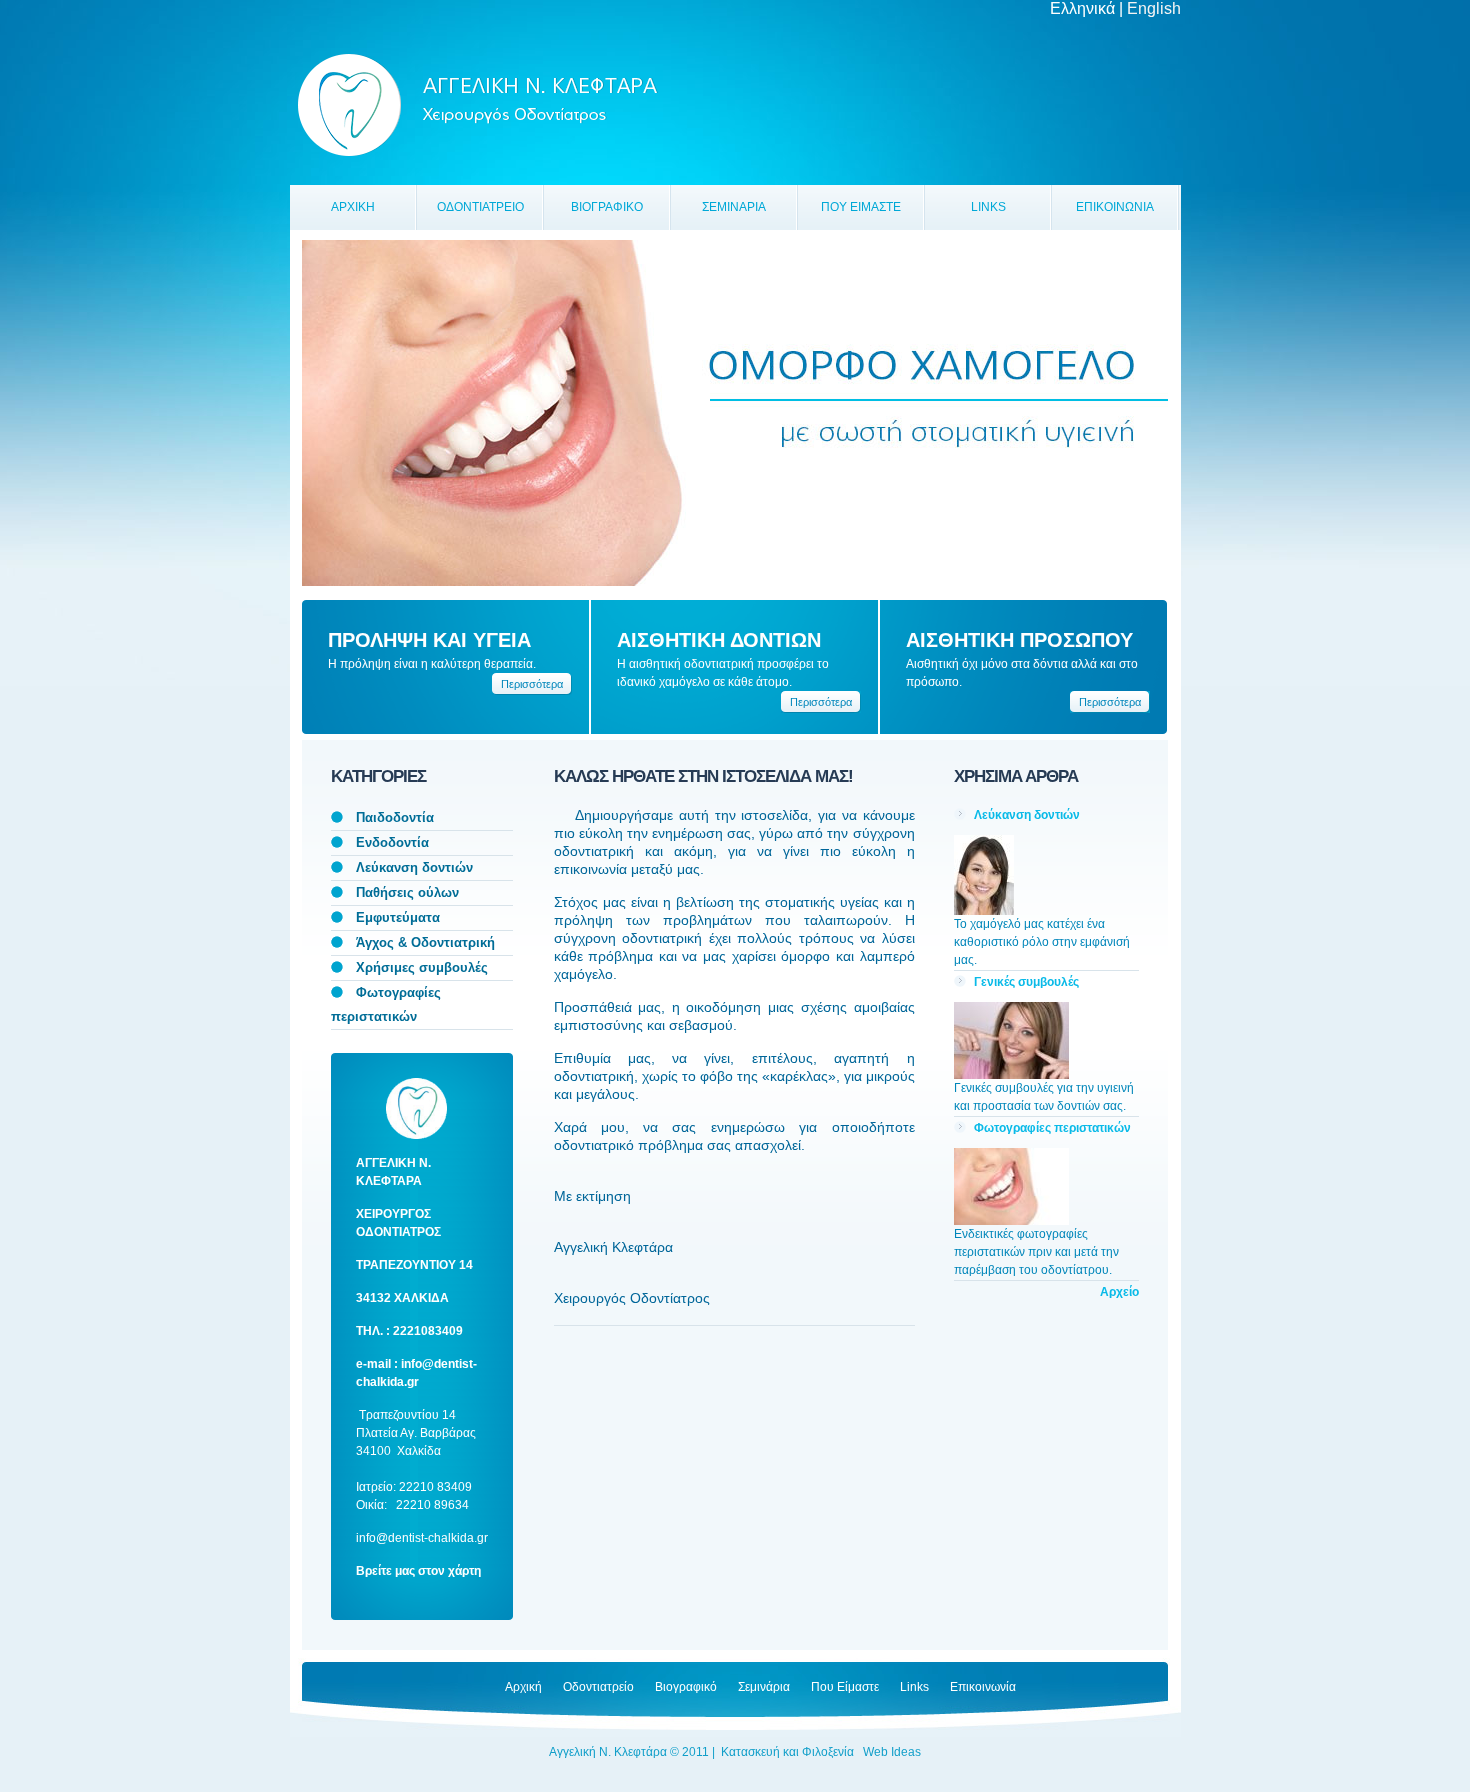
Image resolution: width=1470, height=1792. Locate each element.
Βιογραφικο (607, 207)
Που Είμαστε (845, 1687)
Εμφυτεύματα (398, 917)
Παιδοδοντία (395, 817)
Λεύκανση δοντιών (414, 867)
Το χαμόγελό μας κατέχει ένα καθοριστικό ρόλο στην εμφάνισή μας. (1042, 942)
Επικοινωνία (983, 1687)
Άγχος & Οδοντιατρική (425, 942)
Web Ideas (892, 1752)
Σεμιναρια (734, 207)
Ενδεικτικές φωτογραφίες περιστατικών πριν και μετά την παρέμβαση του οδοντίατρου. (1036, 1252)
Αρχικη (353, 207)
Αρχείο (1119, 1292)
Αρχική (523, 1687)
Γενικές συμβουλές (1026, 982)
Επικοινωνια (1115, 207)
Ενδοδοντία (392, 842)
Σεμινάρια (764, 1687)
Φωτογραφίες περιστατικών (1052, 1128)
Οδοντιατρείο (598, 1687)
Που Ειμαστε (861, 207)
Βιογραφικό (686, 1687)
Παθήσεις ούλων (407, 892)
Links (988, 207)
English (1154, 8)
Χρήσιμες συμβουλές (422, 967)
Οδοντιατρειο (480, 207)
